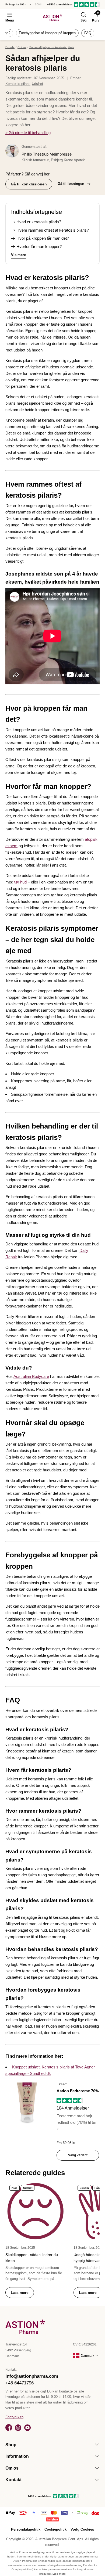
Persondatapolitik (26, 2529)
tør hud (20, 882)
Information (17, 2456)
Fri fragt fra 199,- (16, 4)
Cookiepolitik (55, 2529)
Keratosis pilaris (18, 84)
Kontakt (13, 2480)
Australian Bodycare (31, 1376)
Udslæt (37, 84)
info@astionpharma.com (32, 2376)
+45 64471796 (20, 2383)
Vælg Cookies (82, 2529)
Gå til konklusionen (29, 184)
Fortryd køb (14, 2417)
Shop (11, 2445)
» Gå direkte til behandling (28, 133)
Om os (12, 2468)
